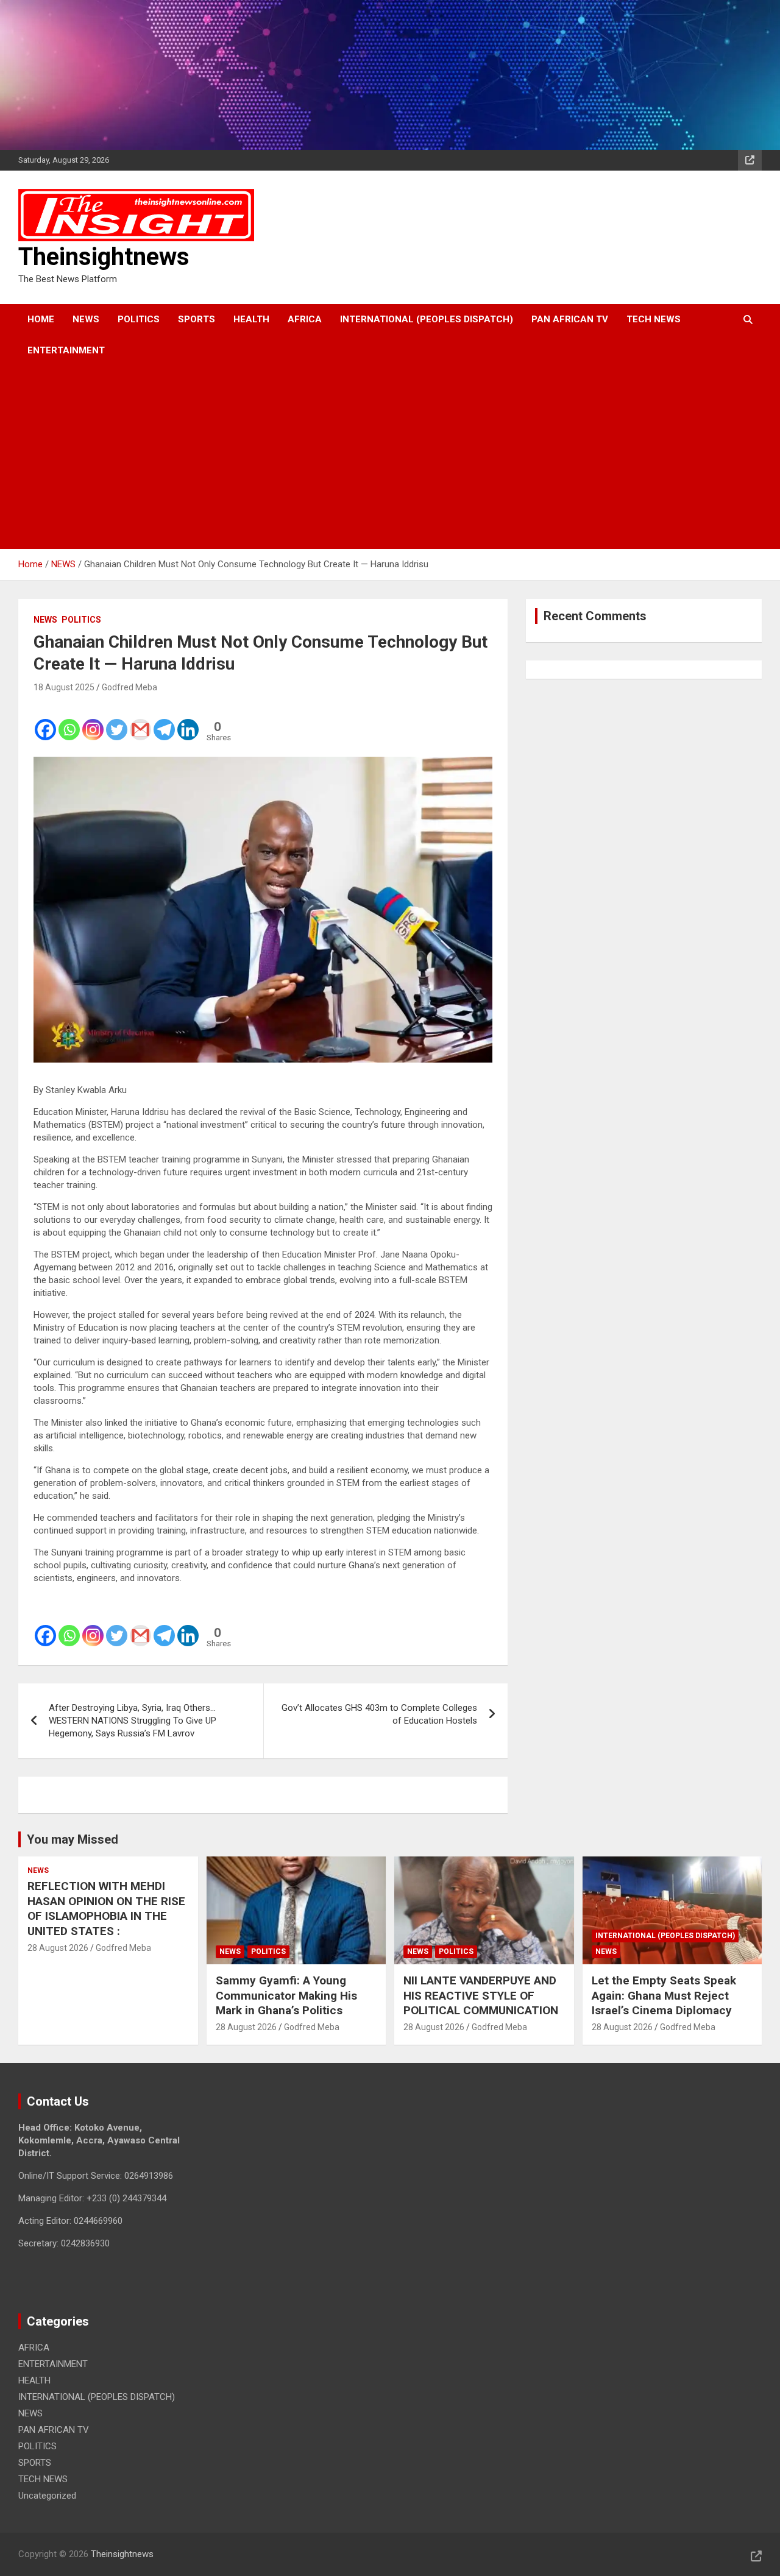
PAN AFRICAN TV (570, 319)
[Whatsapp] (69, 721)
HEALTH (251, 319)
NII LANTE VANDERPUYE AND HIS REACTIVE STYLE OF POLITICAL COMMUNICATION (481, 1995)
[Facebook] (45, 721)
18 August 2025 (64, 687)
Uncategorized (47, 2496)
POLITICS (139, 319)
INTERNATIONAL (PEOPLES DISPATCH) (427, 319)
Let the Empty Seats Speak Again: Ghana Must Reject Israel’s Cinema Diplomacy (664, 1995)
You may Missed (73, 1839)
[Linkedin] (188, 721)
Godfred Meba (129, 687)
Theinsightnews (104, 257)
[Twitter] (117, 721)
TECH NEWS (654, 319)
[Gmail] (140, 721)
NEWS (86, 319)
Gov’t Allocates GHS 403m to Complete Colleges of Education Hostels (379, 1714)
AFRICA (305, 319)
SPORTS (197, 319)
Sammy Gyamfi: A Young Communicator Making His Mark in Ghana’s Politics (286, 1995)
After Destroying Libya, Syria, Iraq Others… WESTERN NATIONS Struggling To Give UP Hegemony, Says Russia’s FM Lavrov (133, 1721)
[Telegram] (164, 721)
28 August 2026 (58, 1948)
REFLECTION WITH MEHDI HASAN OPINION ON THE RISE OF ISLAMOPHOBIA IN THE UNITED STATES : (106, 1909)
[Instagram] (93, 721)
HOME (41, 319)
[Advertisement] (373, 458)
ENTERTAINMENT (66, 350)
